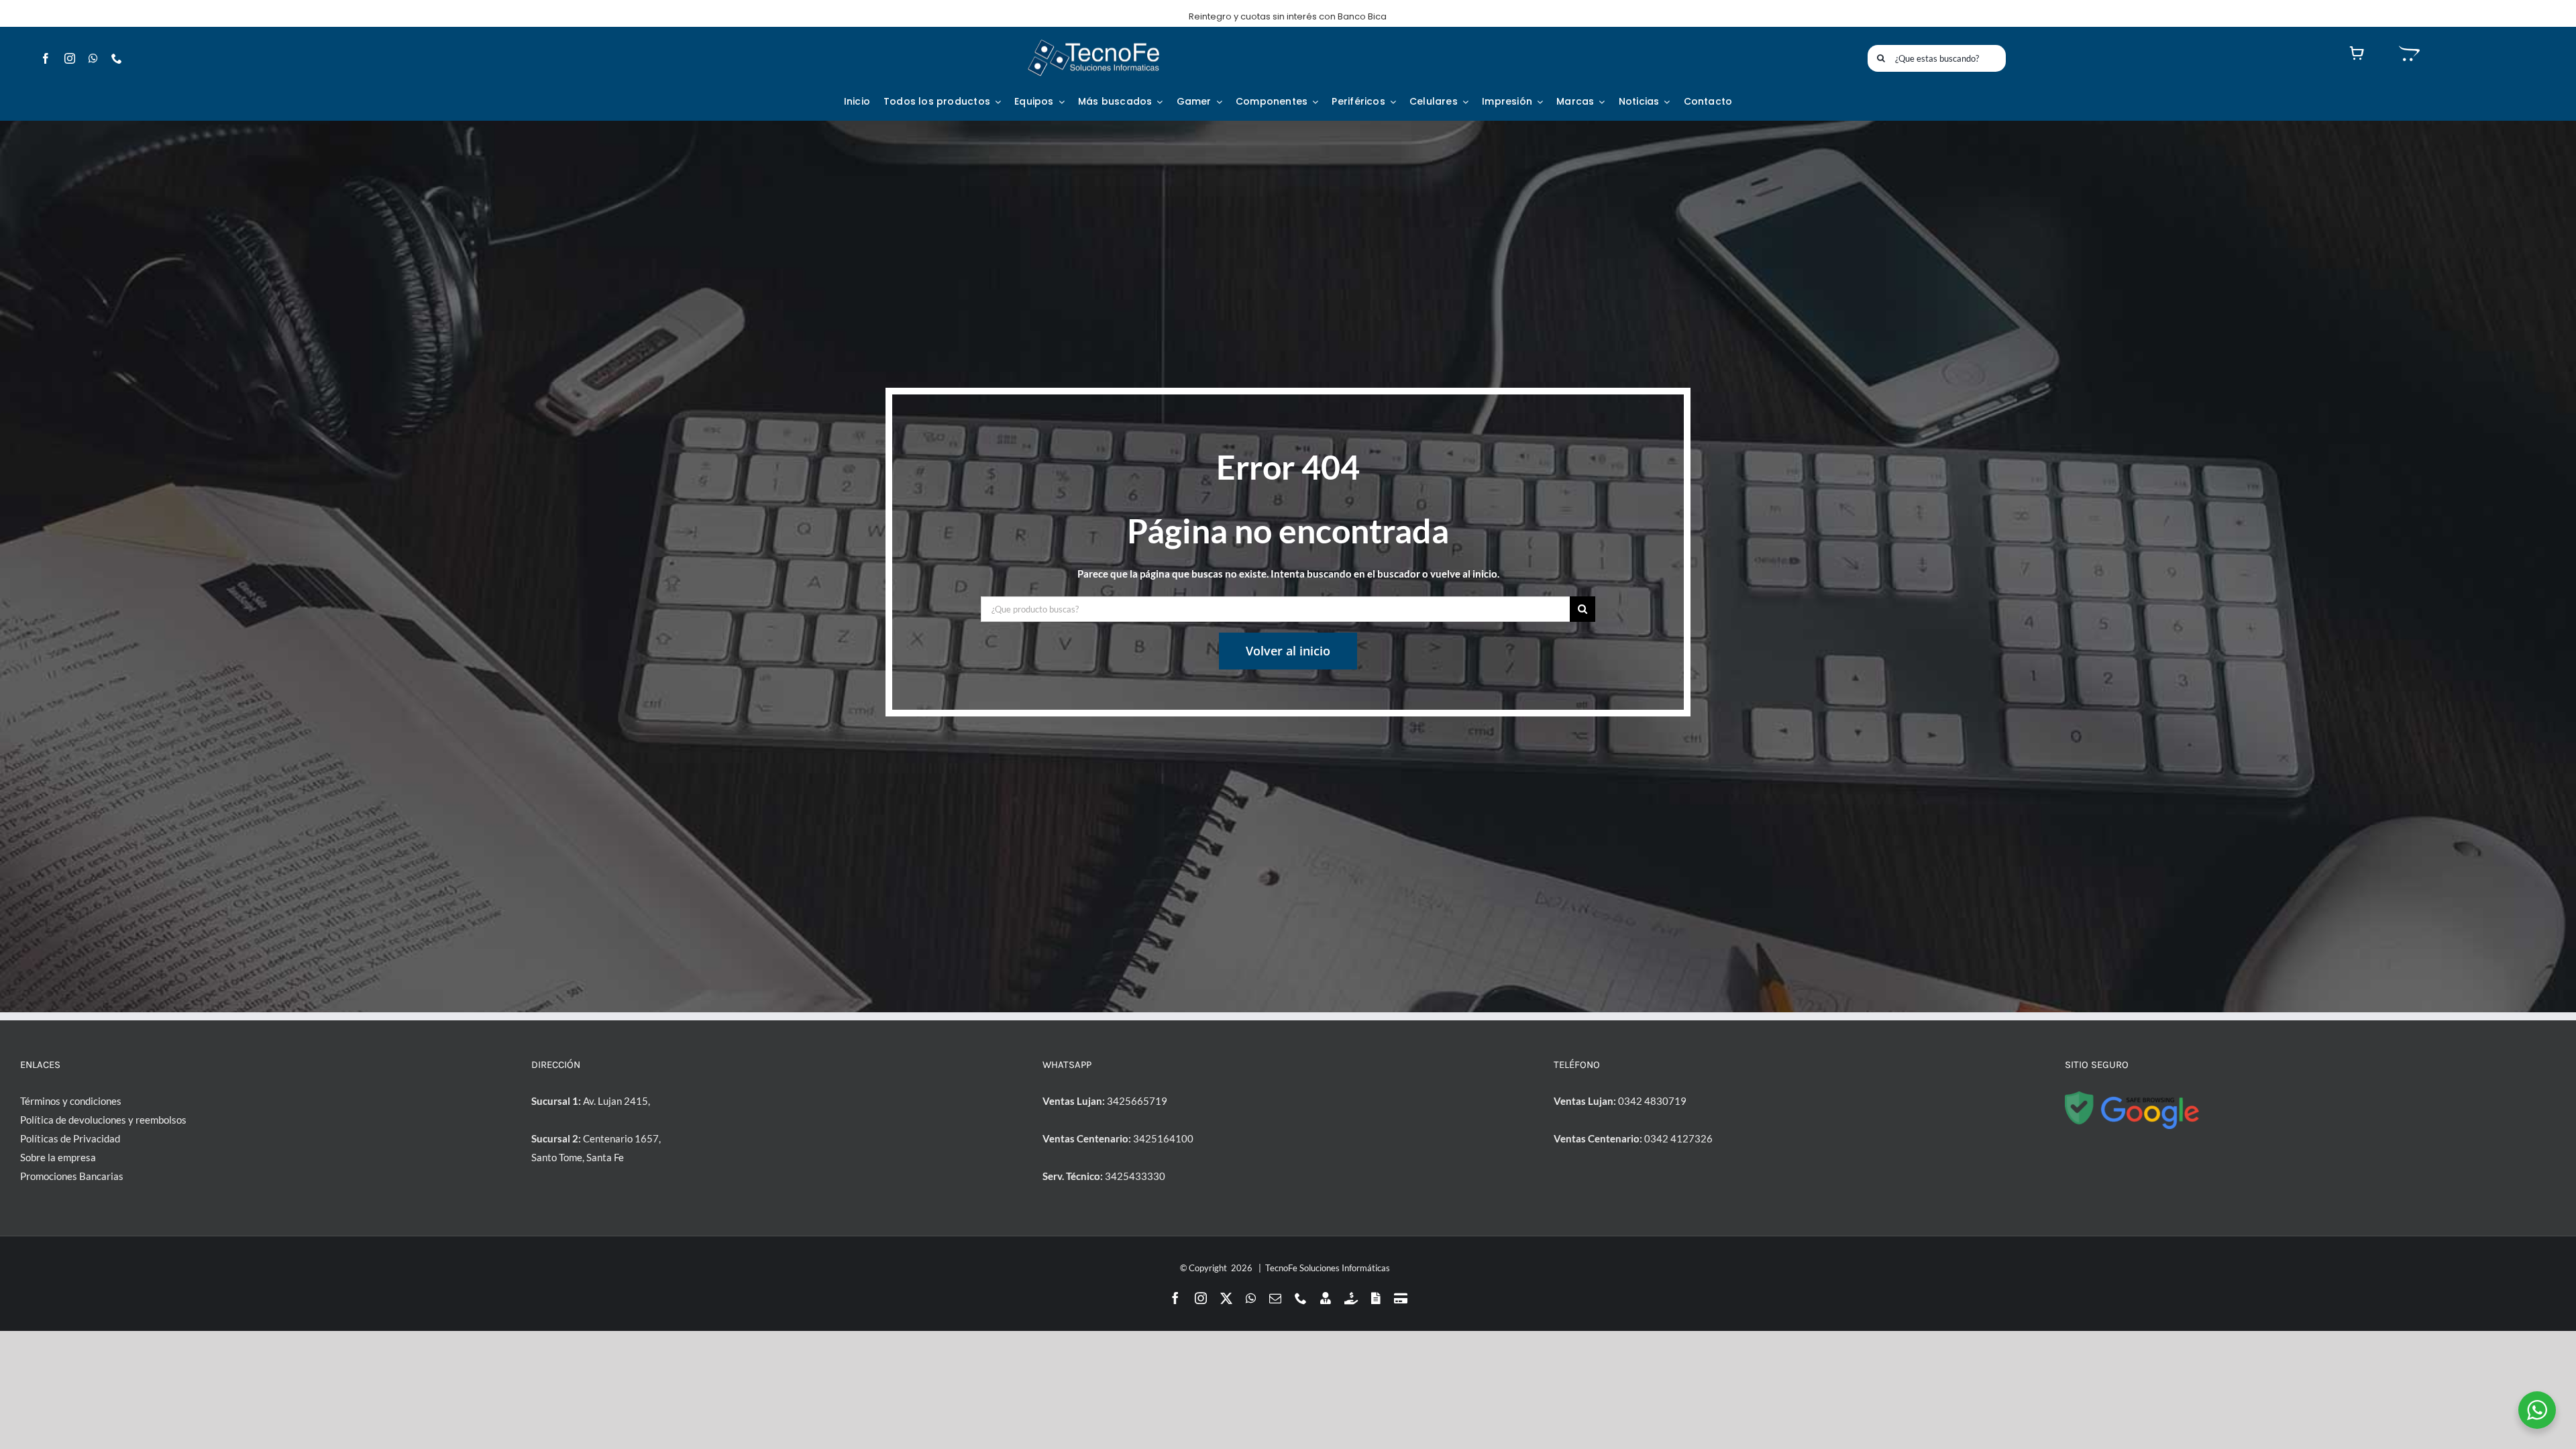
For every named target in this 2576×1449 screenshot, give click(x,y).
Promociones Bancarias (72, 1176)
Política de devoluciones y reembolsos (103, 1120)
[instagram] (70, 58)
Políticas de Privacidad (70, 1138)
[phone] (117, 58)
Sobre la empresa (58, 1157)
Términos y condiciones (71, 1101)
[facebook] (46, 58)
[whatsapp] (93, 58)
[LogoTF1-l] (1093, 42)
